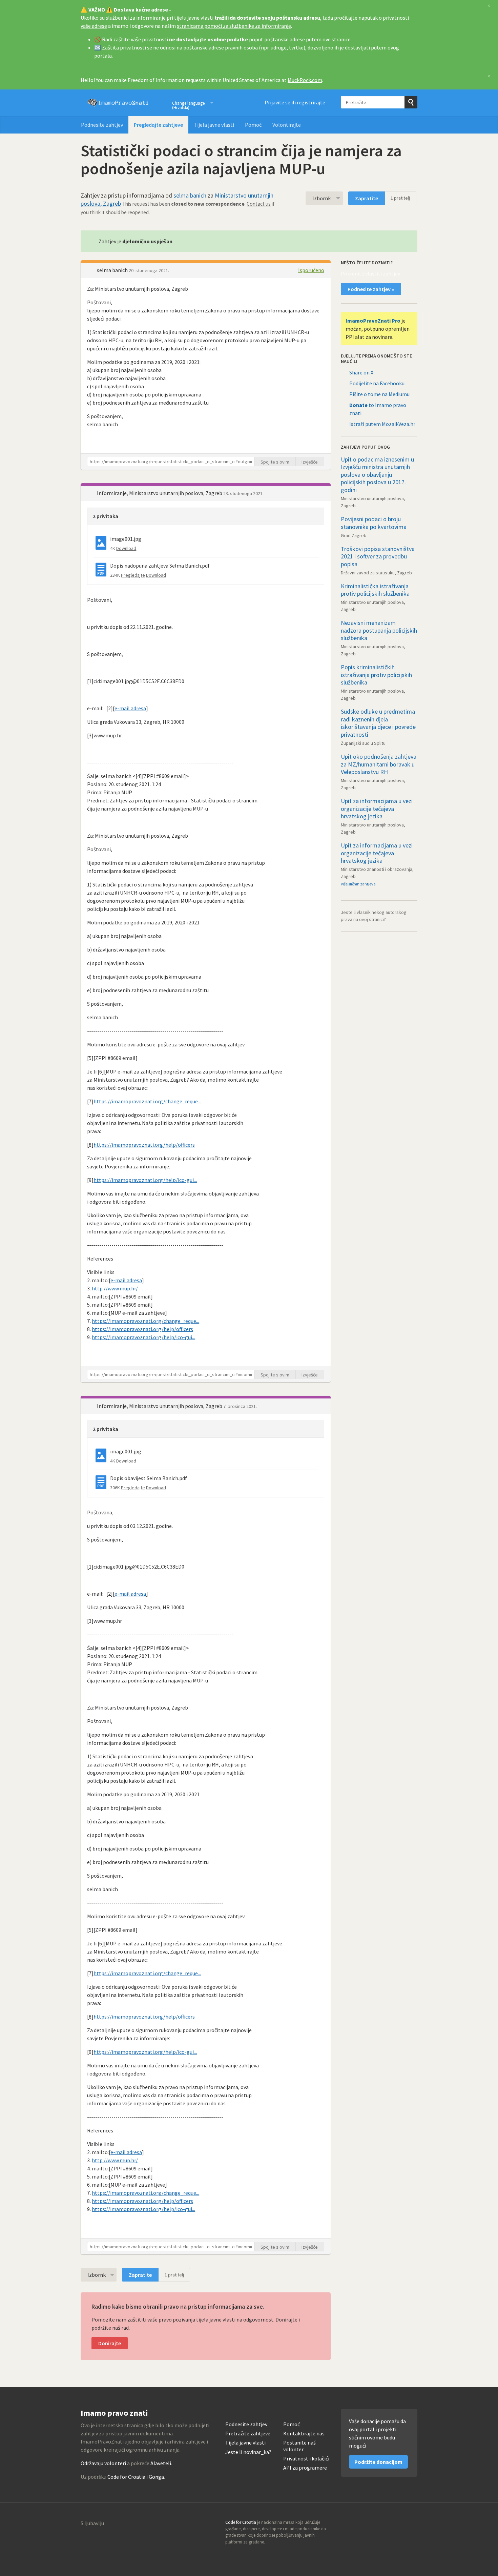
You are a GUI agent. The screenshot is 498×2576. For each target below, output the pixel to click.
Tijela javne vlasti (214, 125)
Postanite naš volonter (299, 2446)
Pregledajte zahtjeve (158, 125)
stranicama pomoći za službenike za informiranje (234, 26)
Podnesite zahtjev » (371, 289)
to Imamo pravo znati (378, 409)
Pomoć (253, 125)
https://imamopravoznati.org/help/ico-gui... (145, 1180)
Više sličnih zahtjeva (358, 884)
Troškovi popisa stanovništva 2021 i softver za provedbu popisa (378, 556)
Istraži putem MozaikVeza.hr (382, 424)
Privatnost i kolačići (306, 2459)
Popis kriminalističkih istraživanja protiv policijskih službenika (376, 675)
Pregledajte (133, 575)
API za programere (305, 2468)
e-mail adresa (130, 708)
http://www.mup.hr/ (115, 1288)
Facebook (412, 2524)
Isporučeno (311, 270)
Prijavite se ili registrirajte (295, 102)
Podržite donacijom (378, 2462)
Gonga (156, 2477)
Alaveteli (161, 2463)
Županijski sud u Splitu (363, 743)
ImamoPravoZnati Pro (373, 321)
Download (126, 548)
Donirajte (110, 2343)
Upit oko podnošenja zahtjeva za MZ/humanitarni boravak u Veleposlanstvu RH (379, 764)
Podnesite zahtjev (102, 125)
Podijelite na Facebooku (377, 383)
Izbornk (321, 198)
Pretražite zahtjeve (248, 2434)
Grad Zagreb (354, 535)
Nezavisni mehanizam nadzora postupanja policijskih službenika (379, 630)
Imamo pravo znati (118, 103)
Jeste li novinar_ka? (248, 2452)
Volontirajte (287, 125)
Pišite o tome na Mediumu (379, 394)
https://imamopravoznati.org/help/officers (144, 1145)
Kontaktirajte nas (304, 2434)
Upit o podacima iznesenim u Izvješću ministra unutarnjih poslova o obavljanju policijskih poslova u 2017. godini (377, 475)
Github (383, 2524)
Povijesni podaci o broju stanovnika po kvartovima (374, 523)
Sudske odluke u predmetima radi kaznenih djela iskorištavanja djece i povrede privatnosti (378, 723)
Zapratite (367, 198)
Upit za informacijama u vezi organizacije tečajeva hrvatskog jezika (377, 809)
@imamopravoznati (397, 2524)
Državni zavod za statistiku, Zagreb (376, 573)
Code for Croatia (126, 2477)
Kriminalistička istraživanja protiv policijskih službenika (375, 590)
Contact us (259, 204)
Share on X (361, 372)
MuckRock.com (305, 80)
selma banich (190, 195)
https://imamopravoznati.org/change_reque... (147, 1101)
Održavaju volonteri (103, 2463)
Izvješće (310, 462)
